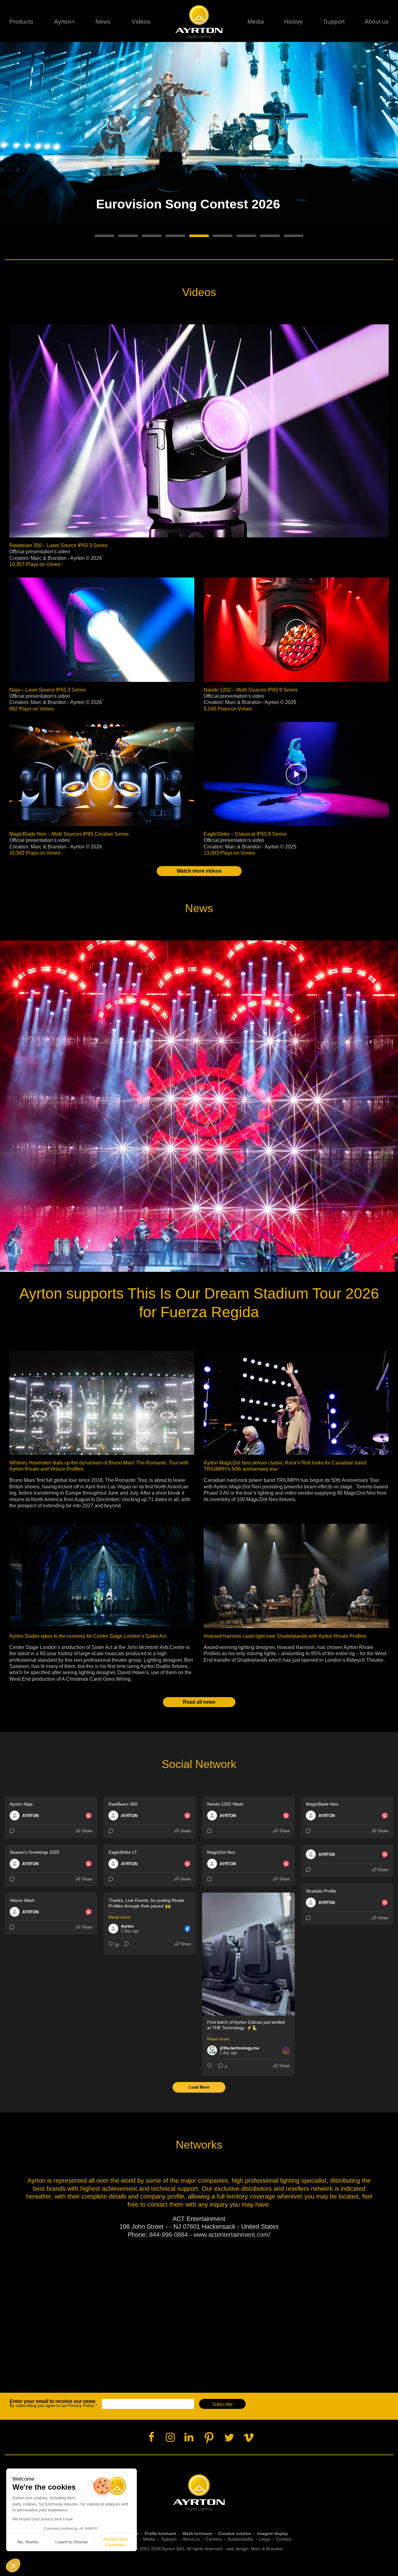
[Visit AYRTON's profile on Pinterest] (16, 1816)
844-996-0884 (169, 2235)
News (103, 22)
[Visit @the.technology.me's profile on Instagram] (213, 2050)
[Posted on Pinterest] (89, 1816)
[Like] (210, 2067)
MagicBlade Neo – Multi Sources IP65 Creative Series (69, 834)
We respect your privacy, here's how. (43, 2519)
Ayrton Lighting (199, 2493)
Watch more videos (199, 871)
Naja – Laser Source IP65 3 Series (48, 690)
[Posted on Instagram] (286, 2050)
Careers (214, 2539)
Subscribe (222, 2404)
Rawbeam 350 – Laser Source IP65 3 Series (58, 545)
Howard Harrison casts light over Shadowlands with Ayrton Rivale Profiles (285, 1636)
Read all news (199, 1702)
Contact (284, 2539)
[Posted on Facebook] (187, 1929)
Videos (141, 22)
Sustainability (241, 2539)
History (294, 22)
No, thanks (28, 2542)
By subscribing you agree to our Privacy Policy (53, 2403)
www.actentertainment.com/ (232, 2235)
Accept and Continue (115, 2542)
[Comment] (13, 1831)
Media (256, 22)
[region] (199, 148)
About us (191, 2539)
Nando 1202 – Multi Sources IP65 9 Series (251, 690)
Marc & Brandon (267, 2549)
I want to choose (72, 2542)
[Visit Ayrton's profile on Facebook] (115, 1929)
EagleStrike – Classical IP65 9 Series (245, 834)
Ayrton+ (65, 22)
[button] (13, 2565)
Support (334, 22)
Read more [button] (120, 1917)
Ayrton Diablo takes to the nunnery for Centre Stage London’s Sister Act (88, 1636)
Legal (265, 2539)
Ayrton (199, 22)
